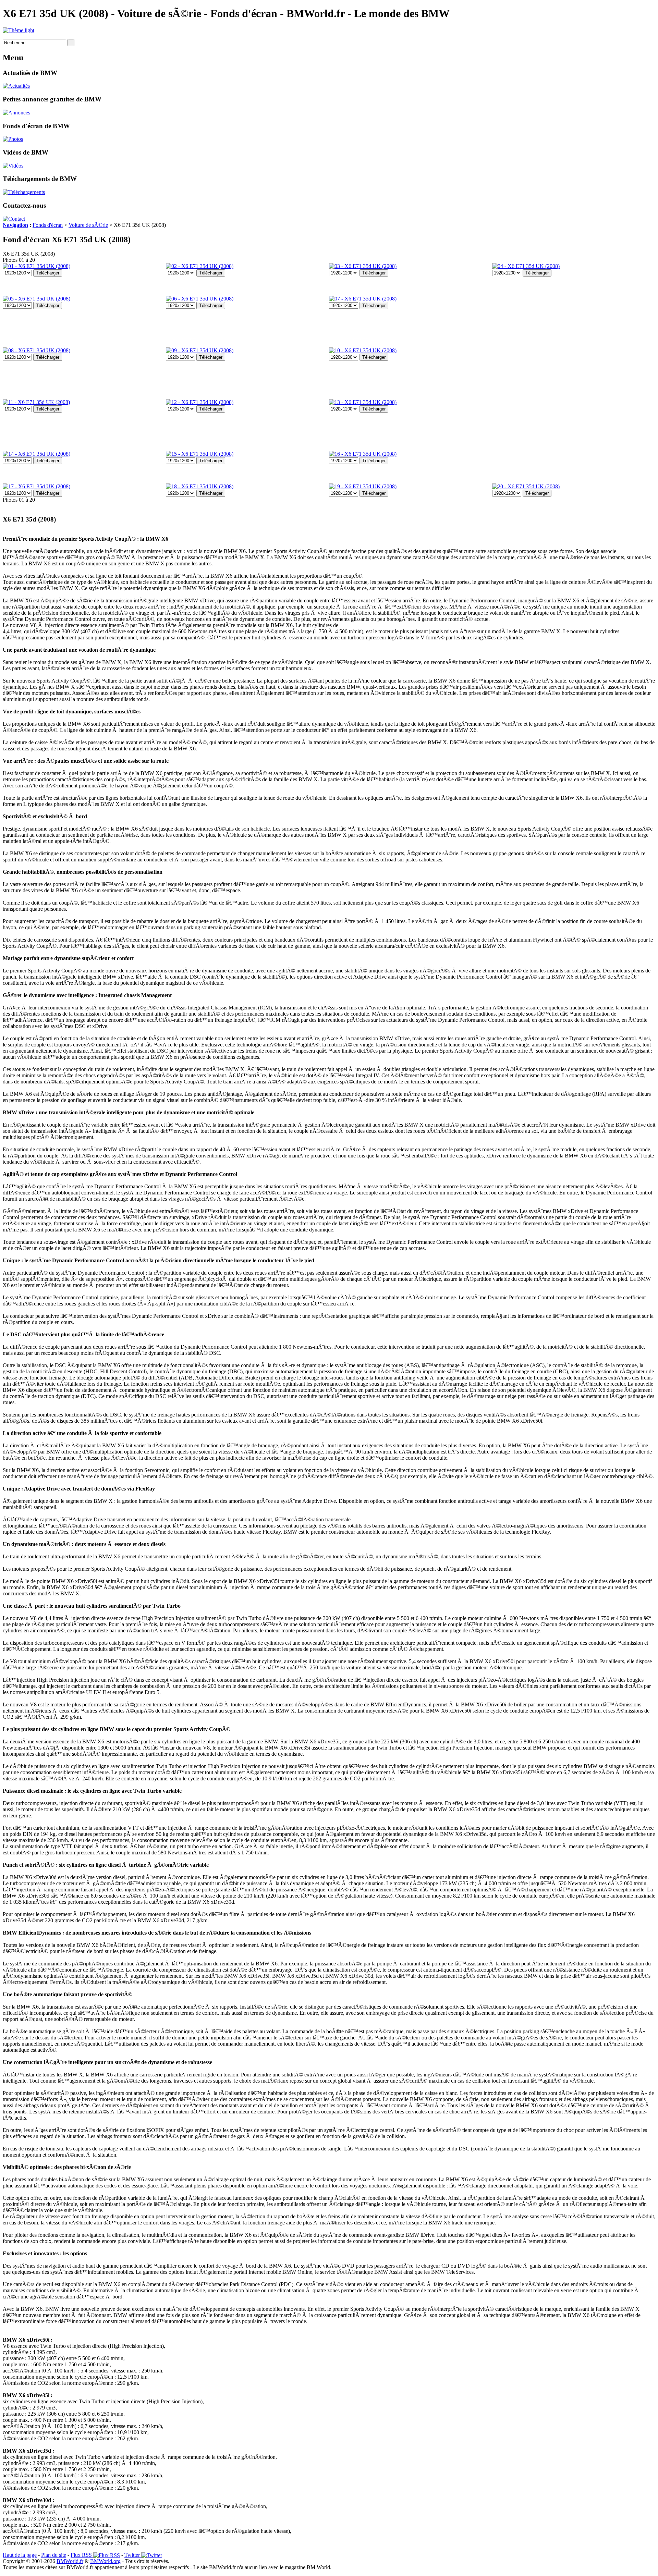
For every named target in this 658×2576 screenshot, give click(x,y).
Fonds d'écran (48, 225)
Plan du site (54, 2555)
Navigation (15, 225)
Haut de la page (20, 2555)
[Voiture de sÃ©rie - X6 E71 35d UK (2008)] (36, 266)
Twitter (133, 2555)
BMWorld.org (105, 2561)
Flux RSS (82, 2555)
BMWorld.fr (70, 2561)
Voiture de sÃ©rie (88, 225)
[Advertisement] (520, 379)
